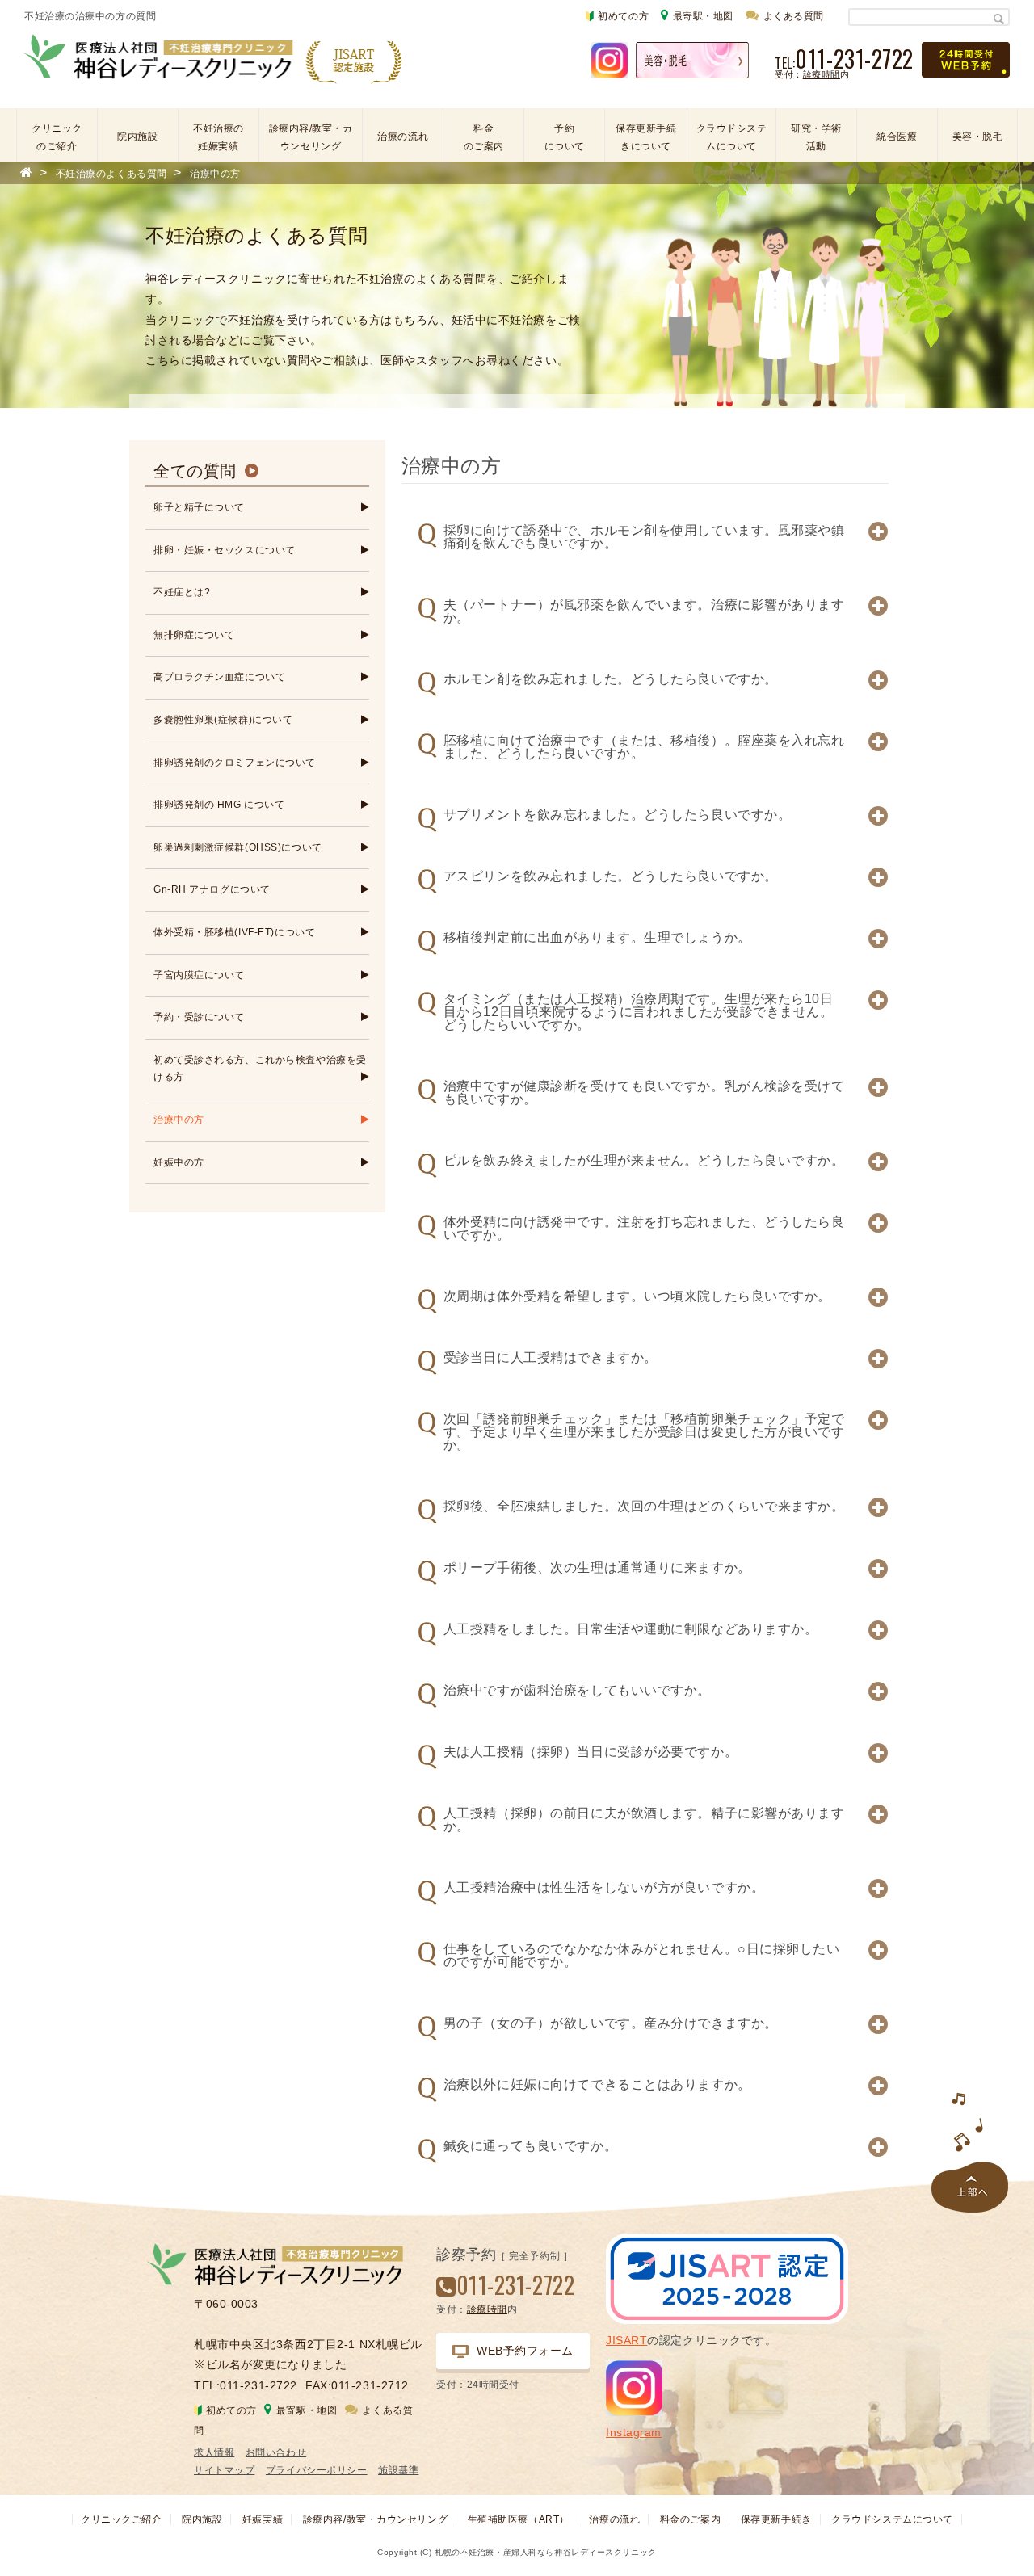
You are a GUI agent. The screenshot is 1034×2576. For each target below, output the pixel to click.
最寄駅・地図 (703, 16)
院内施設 (137, 137)
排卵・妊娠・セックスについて (225, 550)
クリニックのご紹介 (57, 137)
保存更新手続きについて (646, 137)
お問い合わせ (276, 2452)
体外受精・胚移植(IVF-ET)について (234, 932)
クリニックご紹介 (121, 2519)
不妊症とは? (182, 592)
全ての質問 (195, 471)
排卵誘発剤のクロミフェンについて (235, 763)
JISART (626, 2340)
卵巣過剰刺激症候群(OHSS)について (238, 847)
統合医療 (897, 137)
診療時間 (822, 74)
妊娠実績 (263, 2519)
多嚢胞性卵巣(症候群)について (223, 720)
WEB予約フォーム (525, 2351)
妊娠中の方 (179, 1162)
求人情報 (214, 2452)
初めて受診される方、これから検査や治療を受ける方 (260, 1069)
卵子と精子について (199, 507)
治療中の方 (179, 1120)
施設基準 (398, 2470)
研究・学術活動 (816, 137)
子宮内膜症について (199, 975)
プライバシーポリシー (317, 2470)
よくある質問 (794, 16)
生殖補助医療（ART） (519, 2519)
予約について (565, 137)
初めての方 (623, 16)
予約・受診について (199, 1017)
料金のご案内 (484, 137)
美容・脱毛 (978, 137)
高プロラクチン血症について (219, 677)
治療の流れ (403, 137)
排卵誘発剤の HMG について (219, 805)
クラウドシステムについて (732, 137)
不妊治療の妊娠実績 (219, 137)
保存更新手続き (776, 2519)
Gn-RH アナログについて (212, 889)
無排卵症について (194, 635)
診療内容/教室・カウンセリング (311, 137)
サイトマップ (224, 2470)
